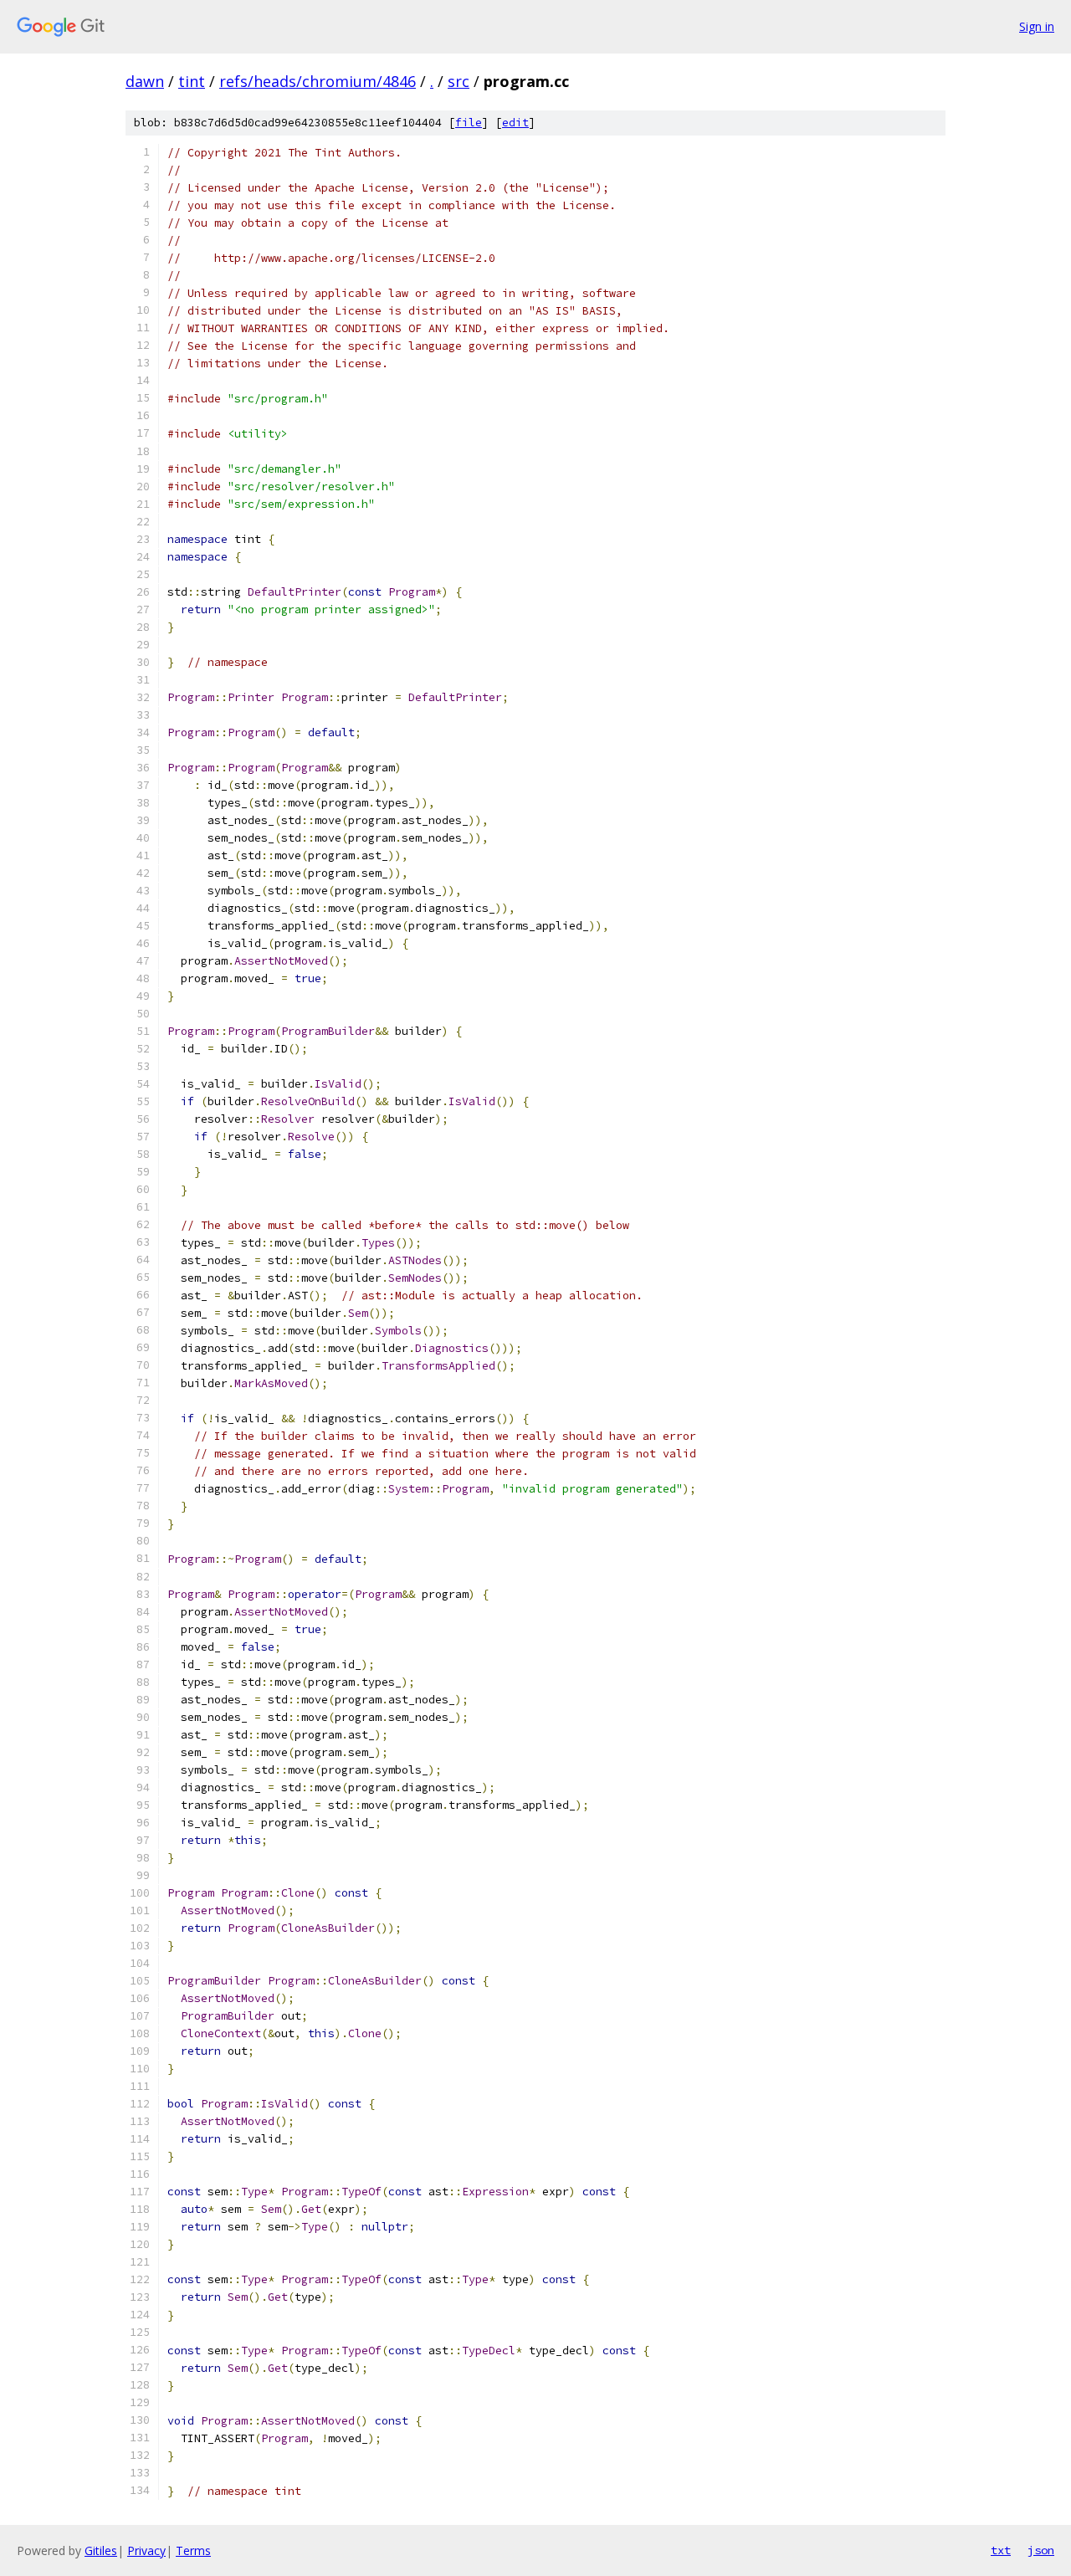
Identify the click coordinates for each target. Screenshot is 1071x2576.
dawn (145, 81)
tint (192, 81)
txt (1001, 2550)
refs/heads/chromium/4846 (318, 81)
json (1041, 2550)
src (459, 81)
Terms (193, 2550)
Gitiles (101, 2550)
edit (515, 123)
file (469, 123)
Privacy (146, 2550)
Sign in (1037, 26)
